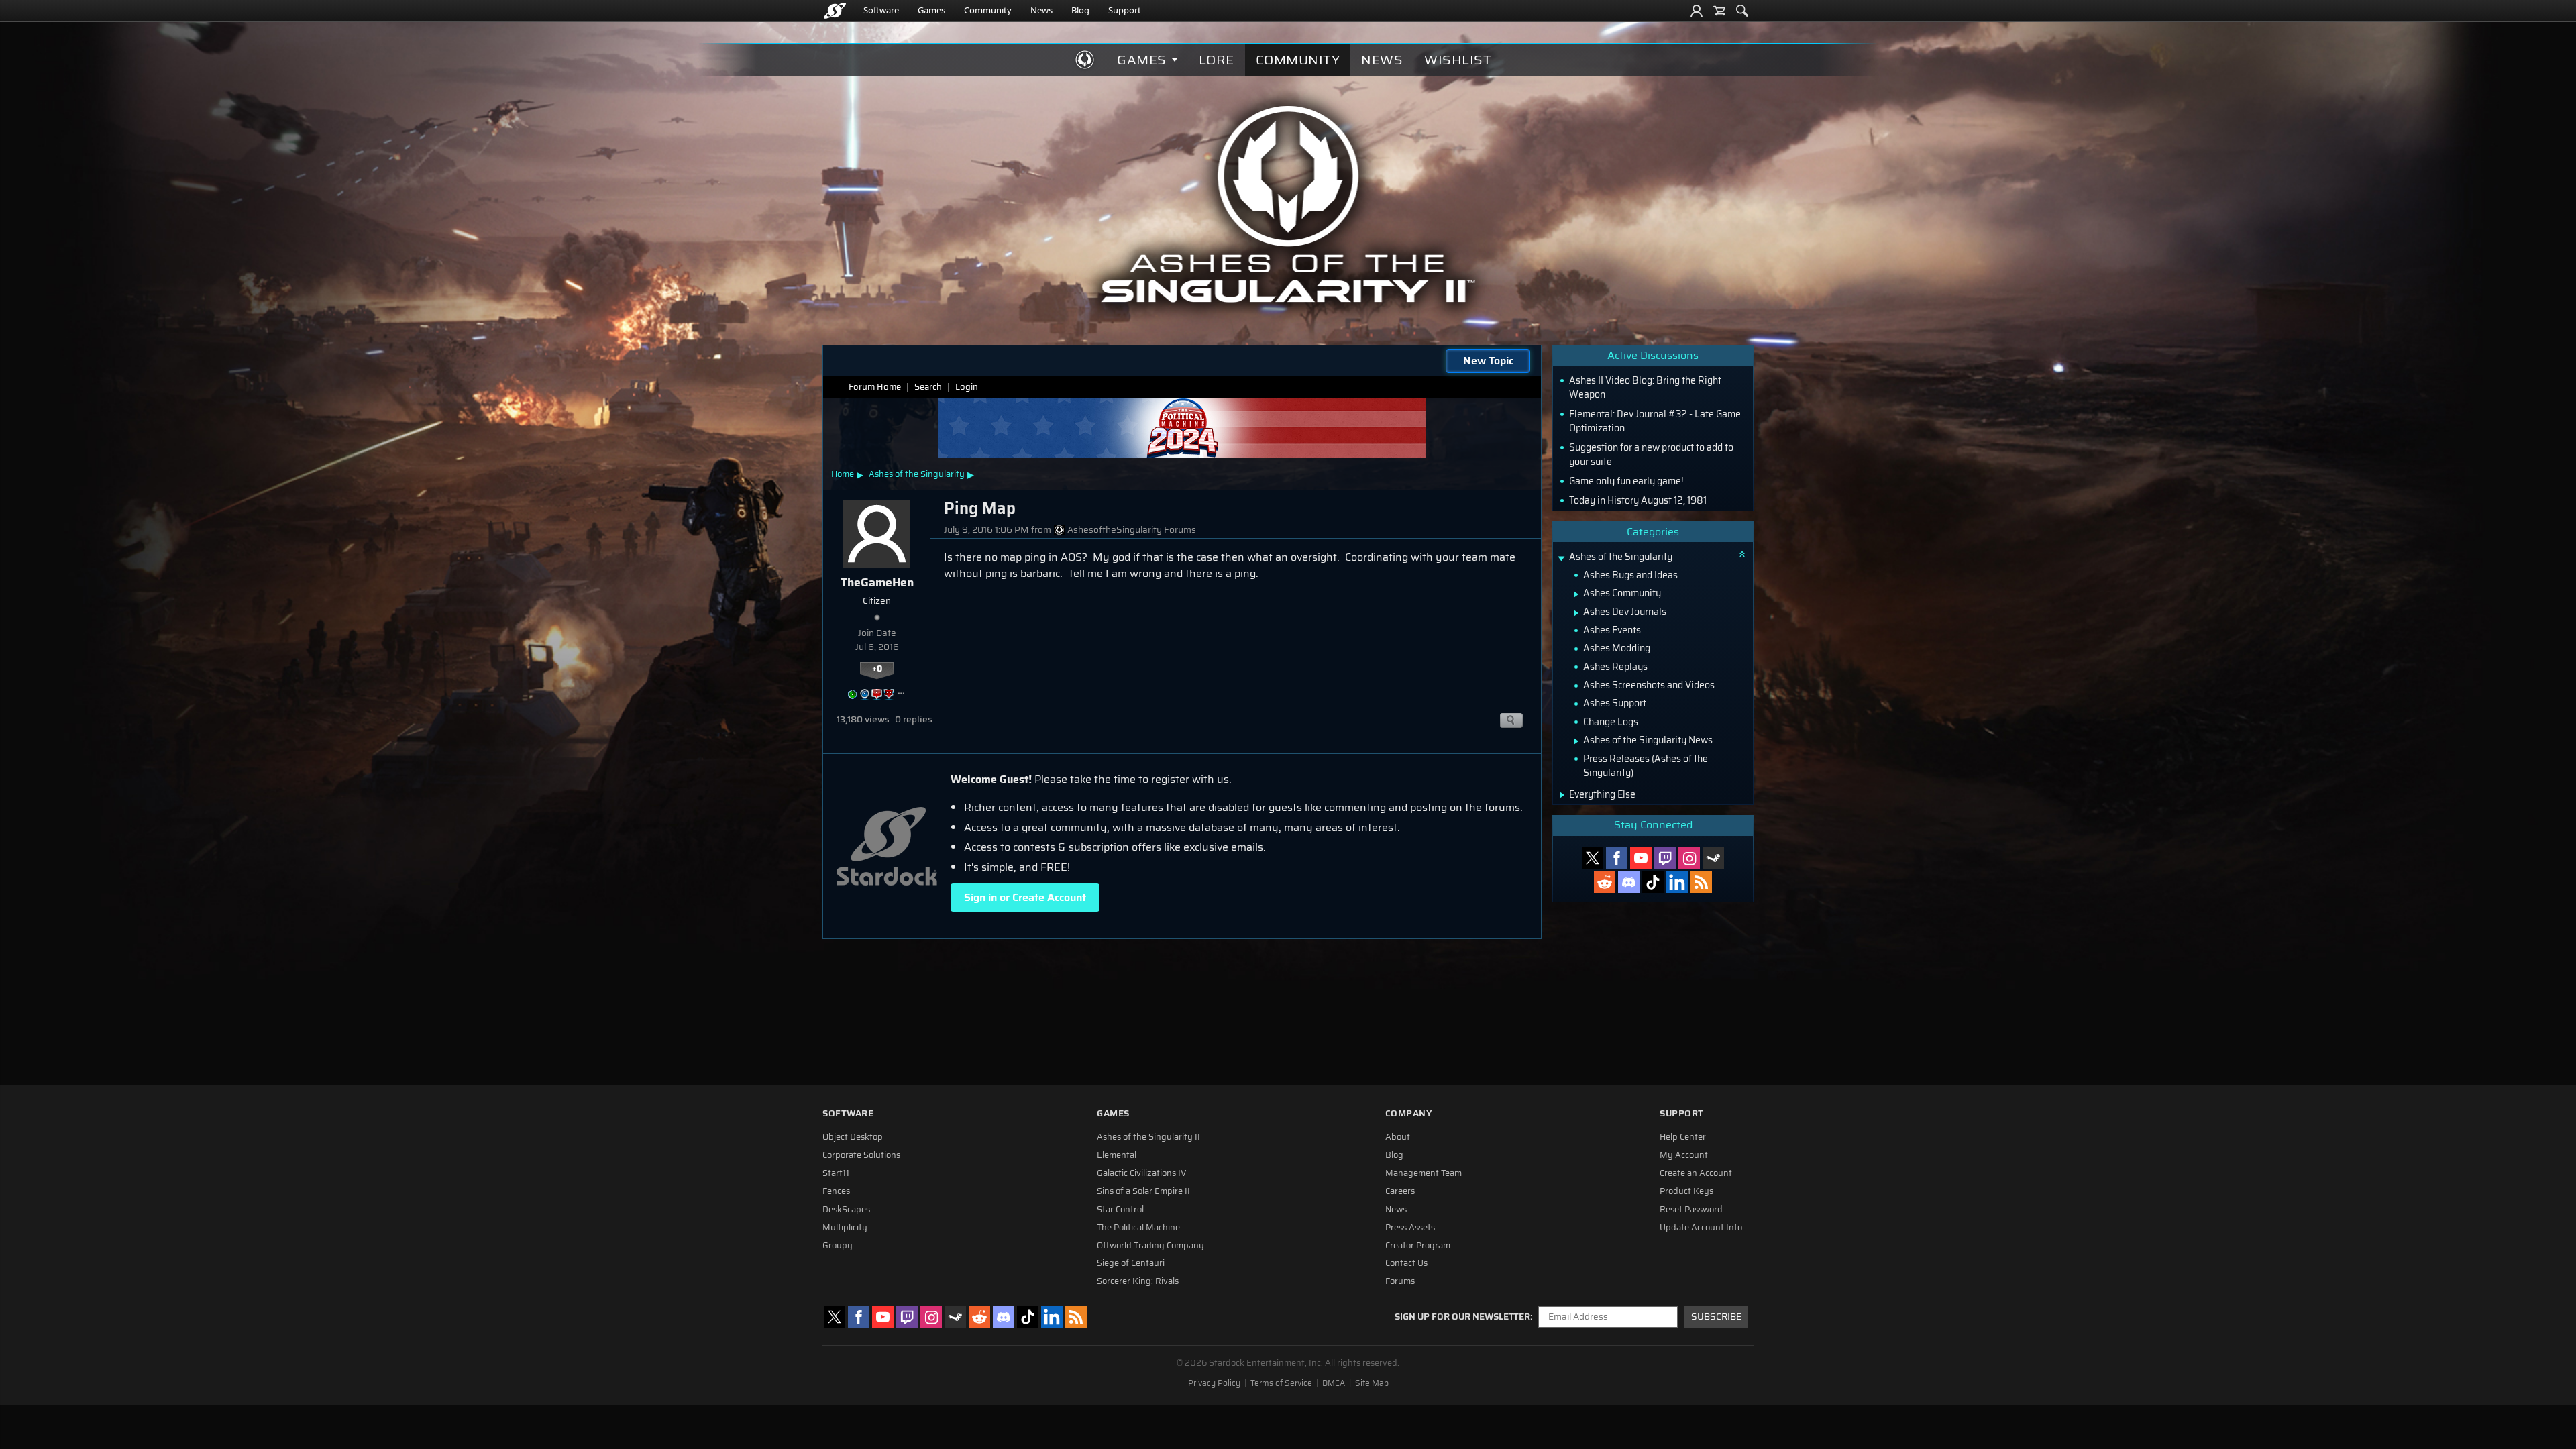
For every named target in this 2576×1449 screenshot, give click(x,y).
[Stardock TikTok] (1653, 882)
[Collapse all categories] (1742, 554)
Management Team (1424, 1173)
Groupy (838, 1246)
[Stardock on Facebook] (1617, 858)
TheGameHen (877, 582)
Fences (836, 1191)
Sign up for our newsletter (1462, 1317)
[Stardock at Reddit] (1605, 882)
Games (931, 10)
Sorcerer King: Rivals (1138, 1281)
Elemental (1117, 1155)
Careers (1400, 1191)
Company (1409, 1113)
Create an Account (1696, 1173)
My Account (1684, 1155)
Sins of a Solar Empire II (1143, 1191)
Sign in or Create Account (1025, 897)
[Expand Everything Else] (1562, 795)
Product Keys (1686, 1191)
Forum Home (875, 387)
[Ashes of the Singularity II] (1288, 204)
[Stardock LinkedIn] (1677, 882)
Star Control (1120, 1210)
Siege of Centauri (1131, 1263)
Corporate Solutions (861, 1155)
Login (967, 387)
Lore (1217, 60)
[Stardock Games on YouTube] (1641, 858)
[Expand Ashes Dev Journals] (1576, 613)
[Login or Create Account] (1697, 11)
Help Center (1683, 1137)
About (1398, 1137)
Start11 (836, 1173)
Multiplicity (845, 1228)
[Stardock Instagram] (1689, 858)
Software (881, 10)
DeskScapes (846, 1210)
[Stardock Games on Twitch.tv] (1665, 858)
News (1041, 10)
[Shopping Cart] (1719, 11)
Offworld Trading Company (1150, 1246)
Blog (1080, 10)
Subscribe (1716, 1317)
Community (988, 10)
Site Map (1372, 1383)
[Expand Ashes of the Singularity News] (1576, 741)
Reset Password (1691, 1210)
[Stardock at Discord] (1629, 882)
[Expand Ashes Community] (1576, 594)
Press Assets (1410, 1228)
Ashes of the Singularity (917, 474)
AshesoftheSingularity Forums (1132, 530)
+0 (877, 669)
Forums (1400, 1281)
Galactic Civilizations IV (1142, 1173)
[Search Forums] (1742, 11)
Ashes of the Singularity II (1148, 1137)
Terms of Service (1281, 1383)
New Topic (1488, 361)
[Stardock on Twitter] (1593, 858)
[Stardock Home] (835, 11)
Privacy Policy (1214, 1383)
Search (928, 387)
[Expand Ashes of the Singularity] (1561, 558)
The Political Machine (1138, 1228)
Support (1125, 10)
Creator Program (1418, 1246)
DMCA (1334, 1383)
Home (843, 474)
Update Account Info (1701, 1228)
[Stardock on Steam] (1713, 858)
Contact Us (1406, 1263)
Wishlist (1458, 60)
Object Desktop (853, 1137)
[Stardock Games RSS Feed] (1701, 882)
